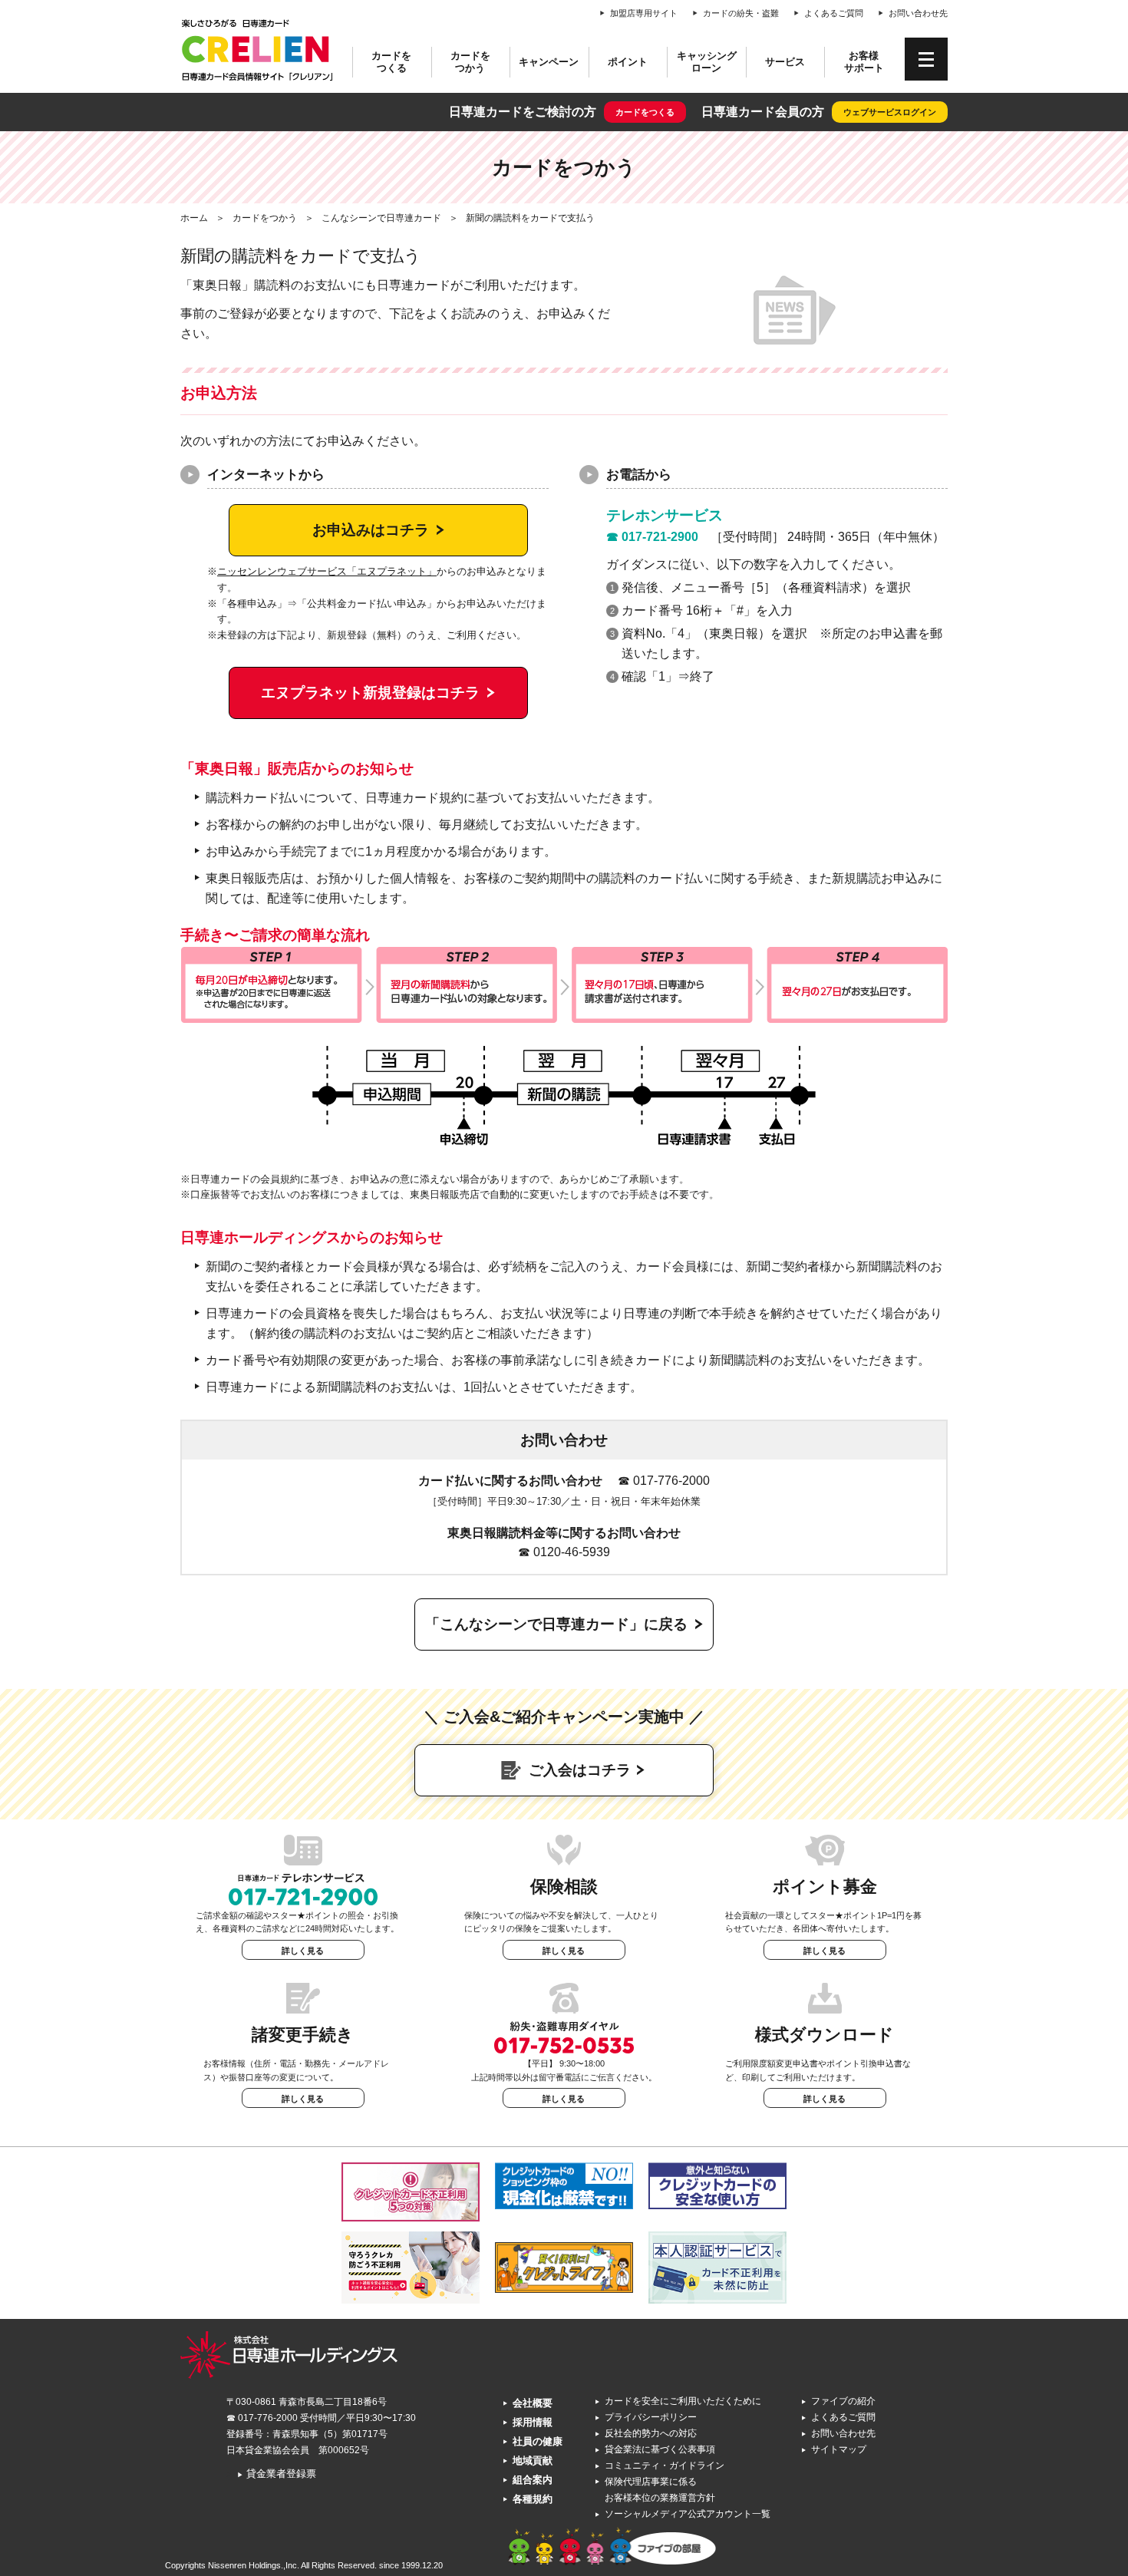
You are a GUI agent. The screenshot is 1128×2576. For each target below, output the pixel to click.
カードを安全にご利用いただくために (683, 2401)
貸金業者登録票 (277, 2474)
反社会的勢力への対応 (651, 2433)
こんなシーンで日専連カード (381, 218)
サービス (785, 62)
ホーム (194, 218)
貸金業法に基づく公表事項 (660, 2449)
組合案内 (533, 2480)
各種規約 (533, 2499)
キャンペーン (549, 62)
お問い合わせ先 (918, 13)
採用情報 (533, 2422)
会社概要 (533, 2403)
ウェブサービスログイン (890, 112)
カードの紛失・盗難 (741, 13)
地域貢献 (533, 2461)
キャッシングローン (707, 62)
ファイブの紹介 (843, 2401)
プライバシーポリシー (651, 2417)
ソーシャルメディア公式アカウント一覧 (688, 2514)
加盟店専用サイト (644, 13)
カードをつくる (391, 62)
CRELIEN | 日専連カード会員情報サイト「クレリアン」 (257, 50)
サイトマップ (839, 2449)
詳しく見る (303, 1951)
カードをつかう (470, 62)
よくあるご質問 (834, 13)
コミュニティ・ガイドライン (665, 2466)
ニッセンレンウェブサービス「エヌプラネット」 (327, 571)
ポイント (628, 62)
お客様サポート (864, 62)
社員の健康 (538, 2441)
